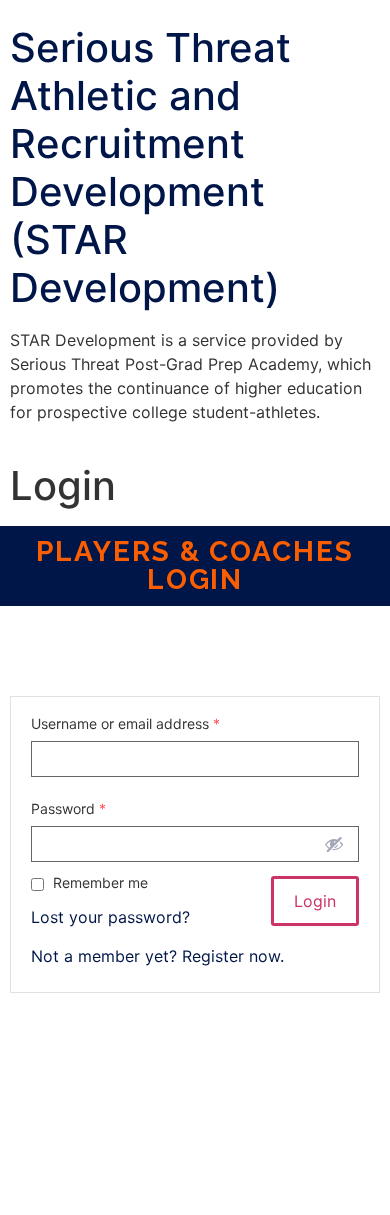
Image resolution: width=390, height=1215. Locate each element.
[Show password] (334, 844)
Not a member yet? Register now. (157, 956)
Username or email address (125, 724)
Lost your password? (110, 917)
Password (68, 809)
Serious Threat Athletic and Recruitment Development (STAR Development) (150, 167)
